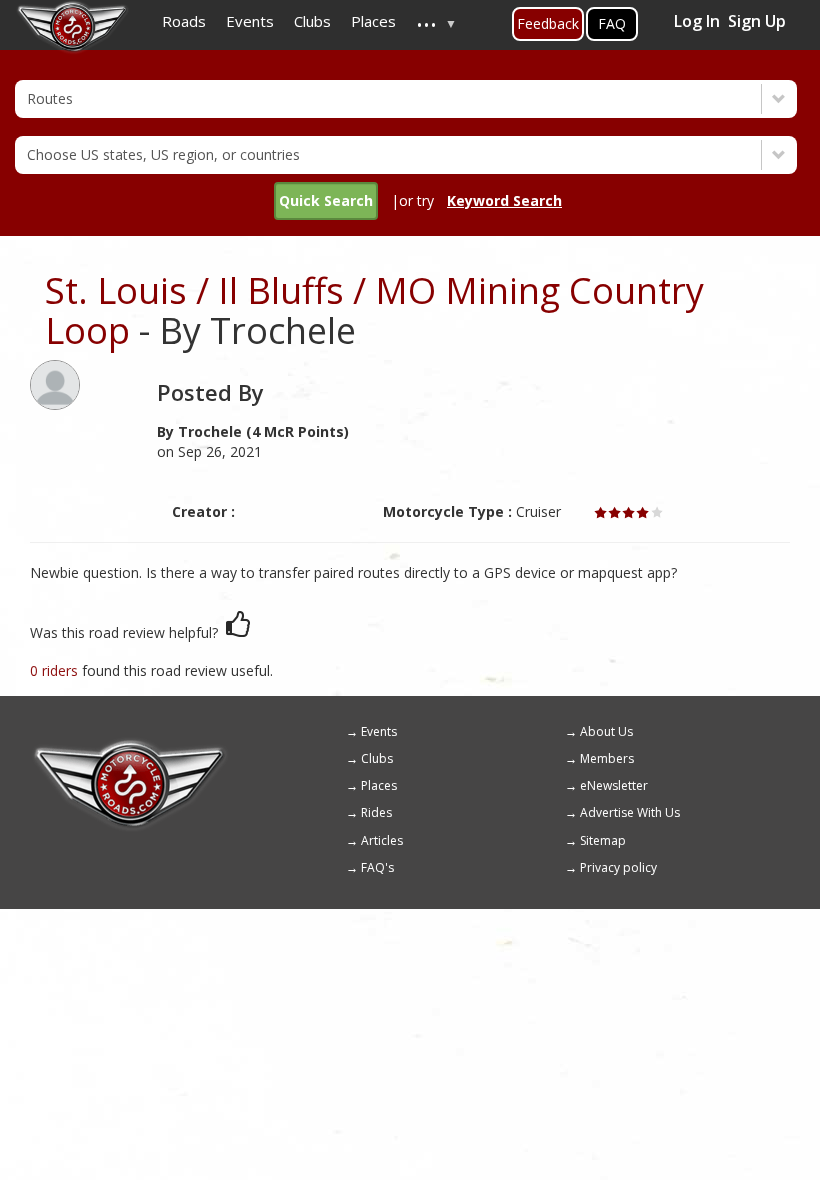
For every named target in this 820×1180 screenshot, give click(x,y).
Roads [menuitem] (184, 21)
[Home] (130, 746)
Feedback (548, 23)
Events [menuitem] (250, 21)
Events (379, 731)
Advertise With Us (630, 812)
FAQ (612, 23)
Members (607, 758)
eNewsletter (614, 785)
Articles (382, 840)
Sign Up (757, 21)
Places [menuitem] (373, 21)
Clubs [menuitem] (312, 21)
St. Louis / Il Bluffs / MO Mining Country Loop (374, 310)
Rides (376, 812)
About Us (606, 731)
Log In (697, 21)
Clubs (377, 758)
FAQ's (377, 867)
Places (379, 785)
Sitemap (603, 840)
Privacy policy (618, 867)
